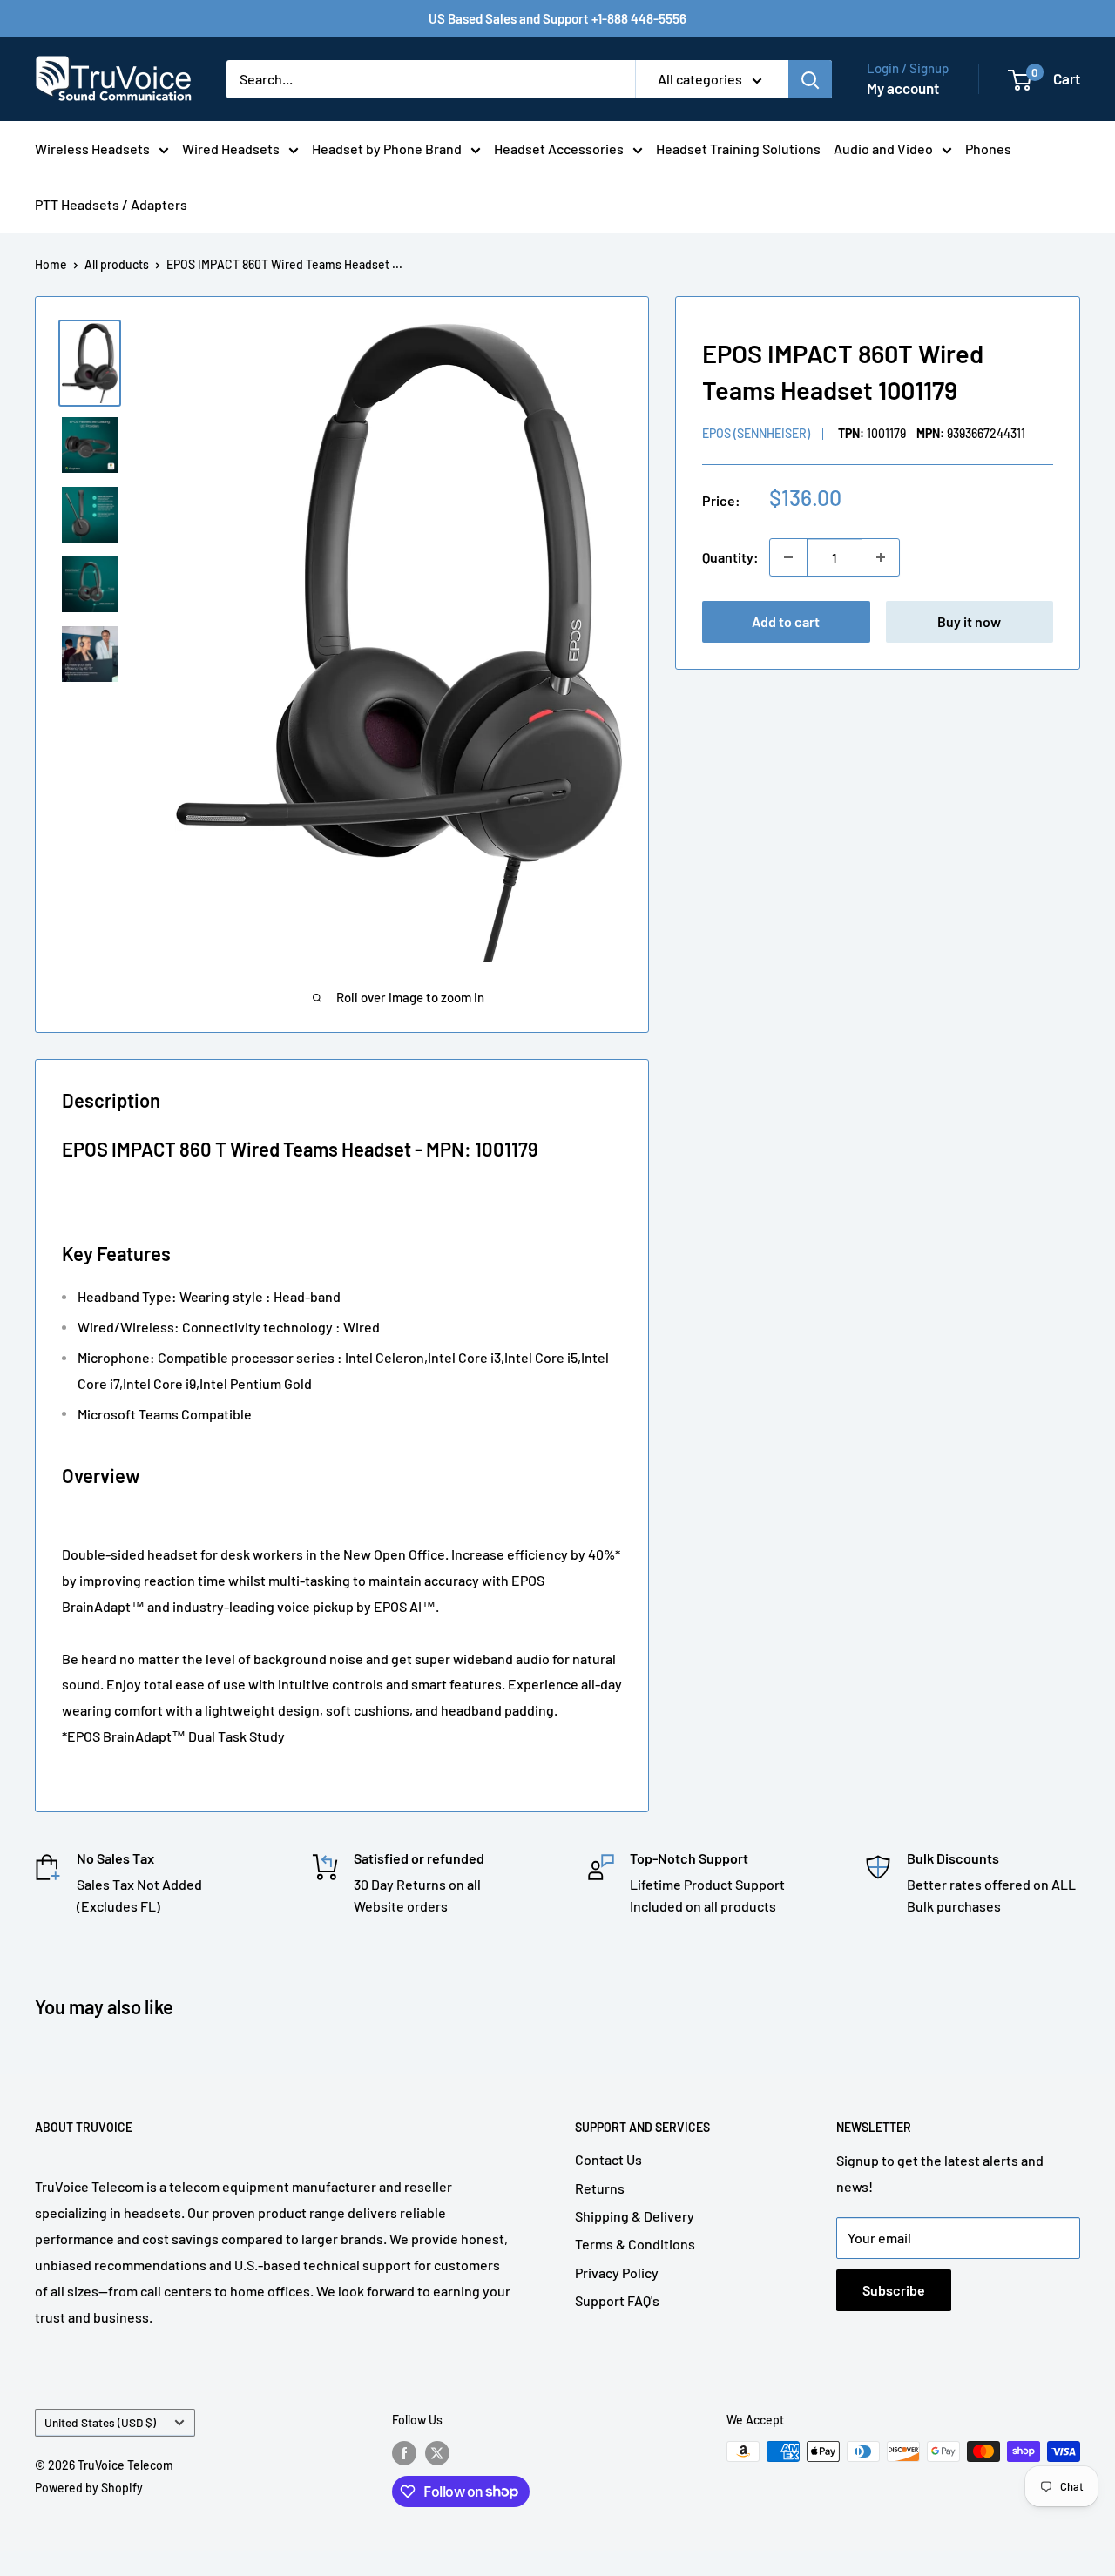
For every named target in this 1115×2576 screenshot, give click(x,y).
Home (51, 264)
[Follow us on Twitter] (437, 2453)
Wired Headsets (231, 148)
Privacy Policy (617, 2273)
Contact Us (608, 2159)
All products (117, 264)
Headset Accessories (559, 148)
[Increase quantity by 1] (881, 557)
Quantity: (730, 557)
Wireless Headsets (92, 148)
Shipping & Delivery (635, 2216)
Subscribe (894, 2290)
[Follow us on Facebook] (404, 2453)
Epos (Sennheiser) (756, 433)
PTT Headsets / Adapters (111, 204)
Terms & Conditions (635, 2244)
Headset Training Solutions (738, 148)
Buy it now (969, 621)
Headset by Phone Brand (387, 148)
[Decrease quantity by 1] (788, 557)
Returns (600, 2188)
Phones (988, 148)
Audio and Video (883, 148)
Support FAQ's (617, 2300)
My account (903, 88)
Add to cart (786, 621)
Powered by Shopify (89, 2488)
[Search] (810, 79)
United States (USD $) (100, 2422)
